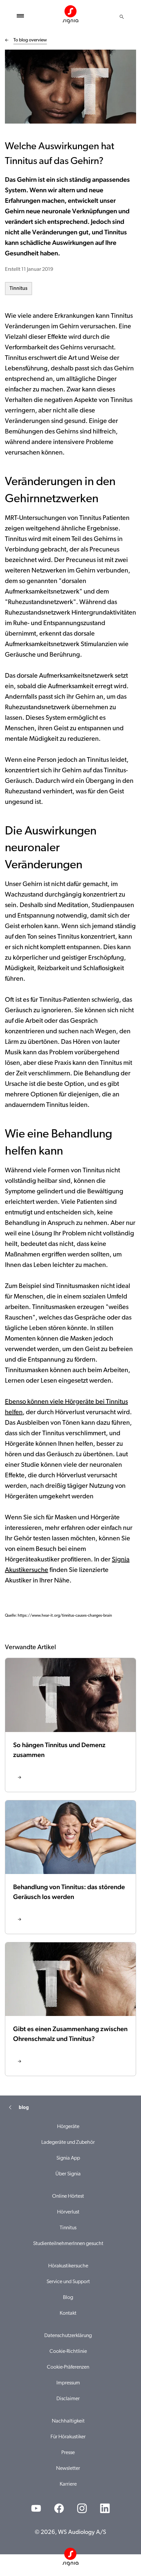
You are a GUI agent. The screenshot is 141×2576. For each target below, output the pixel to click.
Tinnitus (19, 289)
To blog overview (30, 40)
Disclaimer (68, 2399)
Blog (68, 2298)
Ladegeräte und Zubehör (68, 2143)
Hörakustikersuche (68, 2266)
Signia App (68, 2158)
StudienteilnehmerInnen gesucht (68, 2244)
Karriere (68, 2484)
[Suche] (122, 17)
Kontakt (68, 2313)
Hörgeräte (68, 2127)
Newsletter (68, 2469)
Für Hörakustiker (68, 2437)
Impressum (68, 2383)
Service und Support (68, 2282)
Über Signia (68, 2174)
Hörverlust (68, 2212)
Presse (68, 2453)
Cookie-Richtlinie (68, 2352)
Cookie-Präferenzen (68, 2367)
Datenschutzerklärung (68, 2336)
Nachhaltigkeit (68, 2421)
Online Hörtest (68, 2196)
